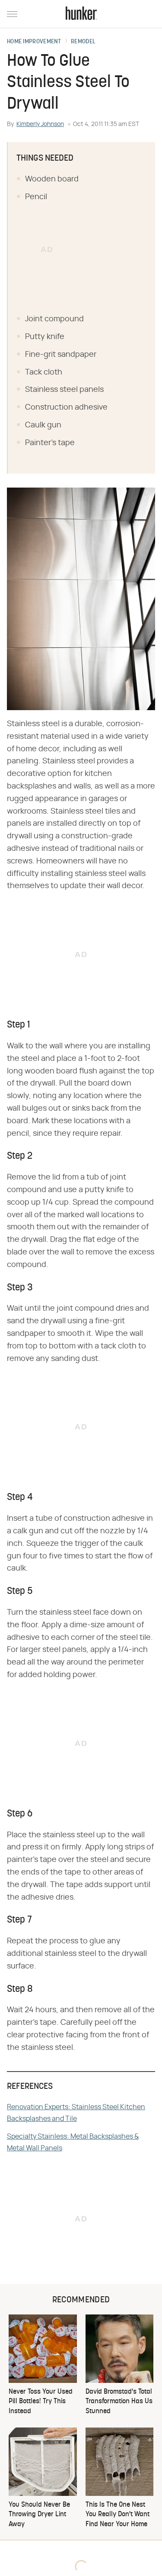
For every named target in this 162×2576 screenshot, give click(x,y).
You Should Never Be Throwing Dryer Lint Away (39, 2515)
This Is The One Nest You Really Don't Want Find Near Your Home (118, 2515)
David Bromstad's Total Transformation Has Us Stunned (119, 2402)
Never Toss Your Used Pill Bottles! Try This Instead (41, 2402)
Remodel (83, 42)
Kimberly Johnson (40, 124)
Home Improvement (34, 42)
